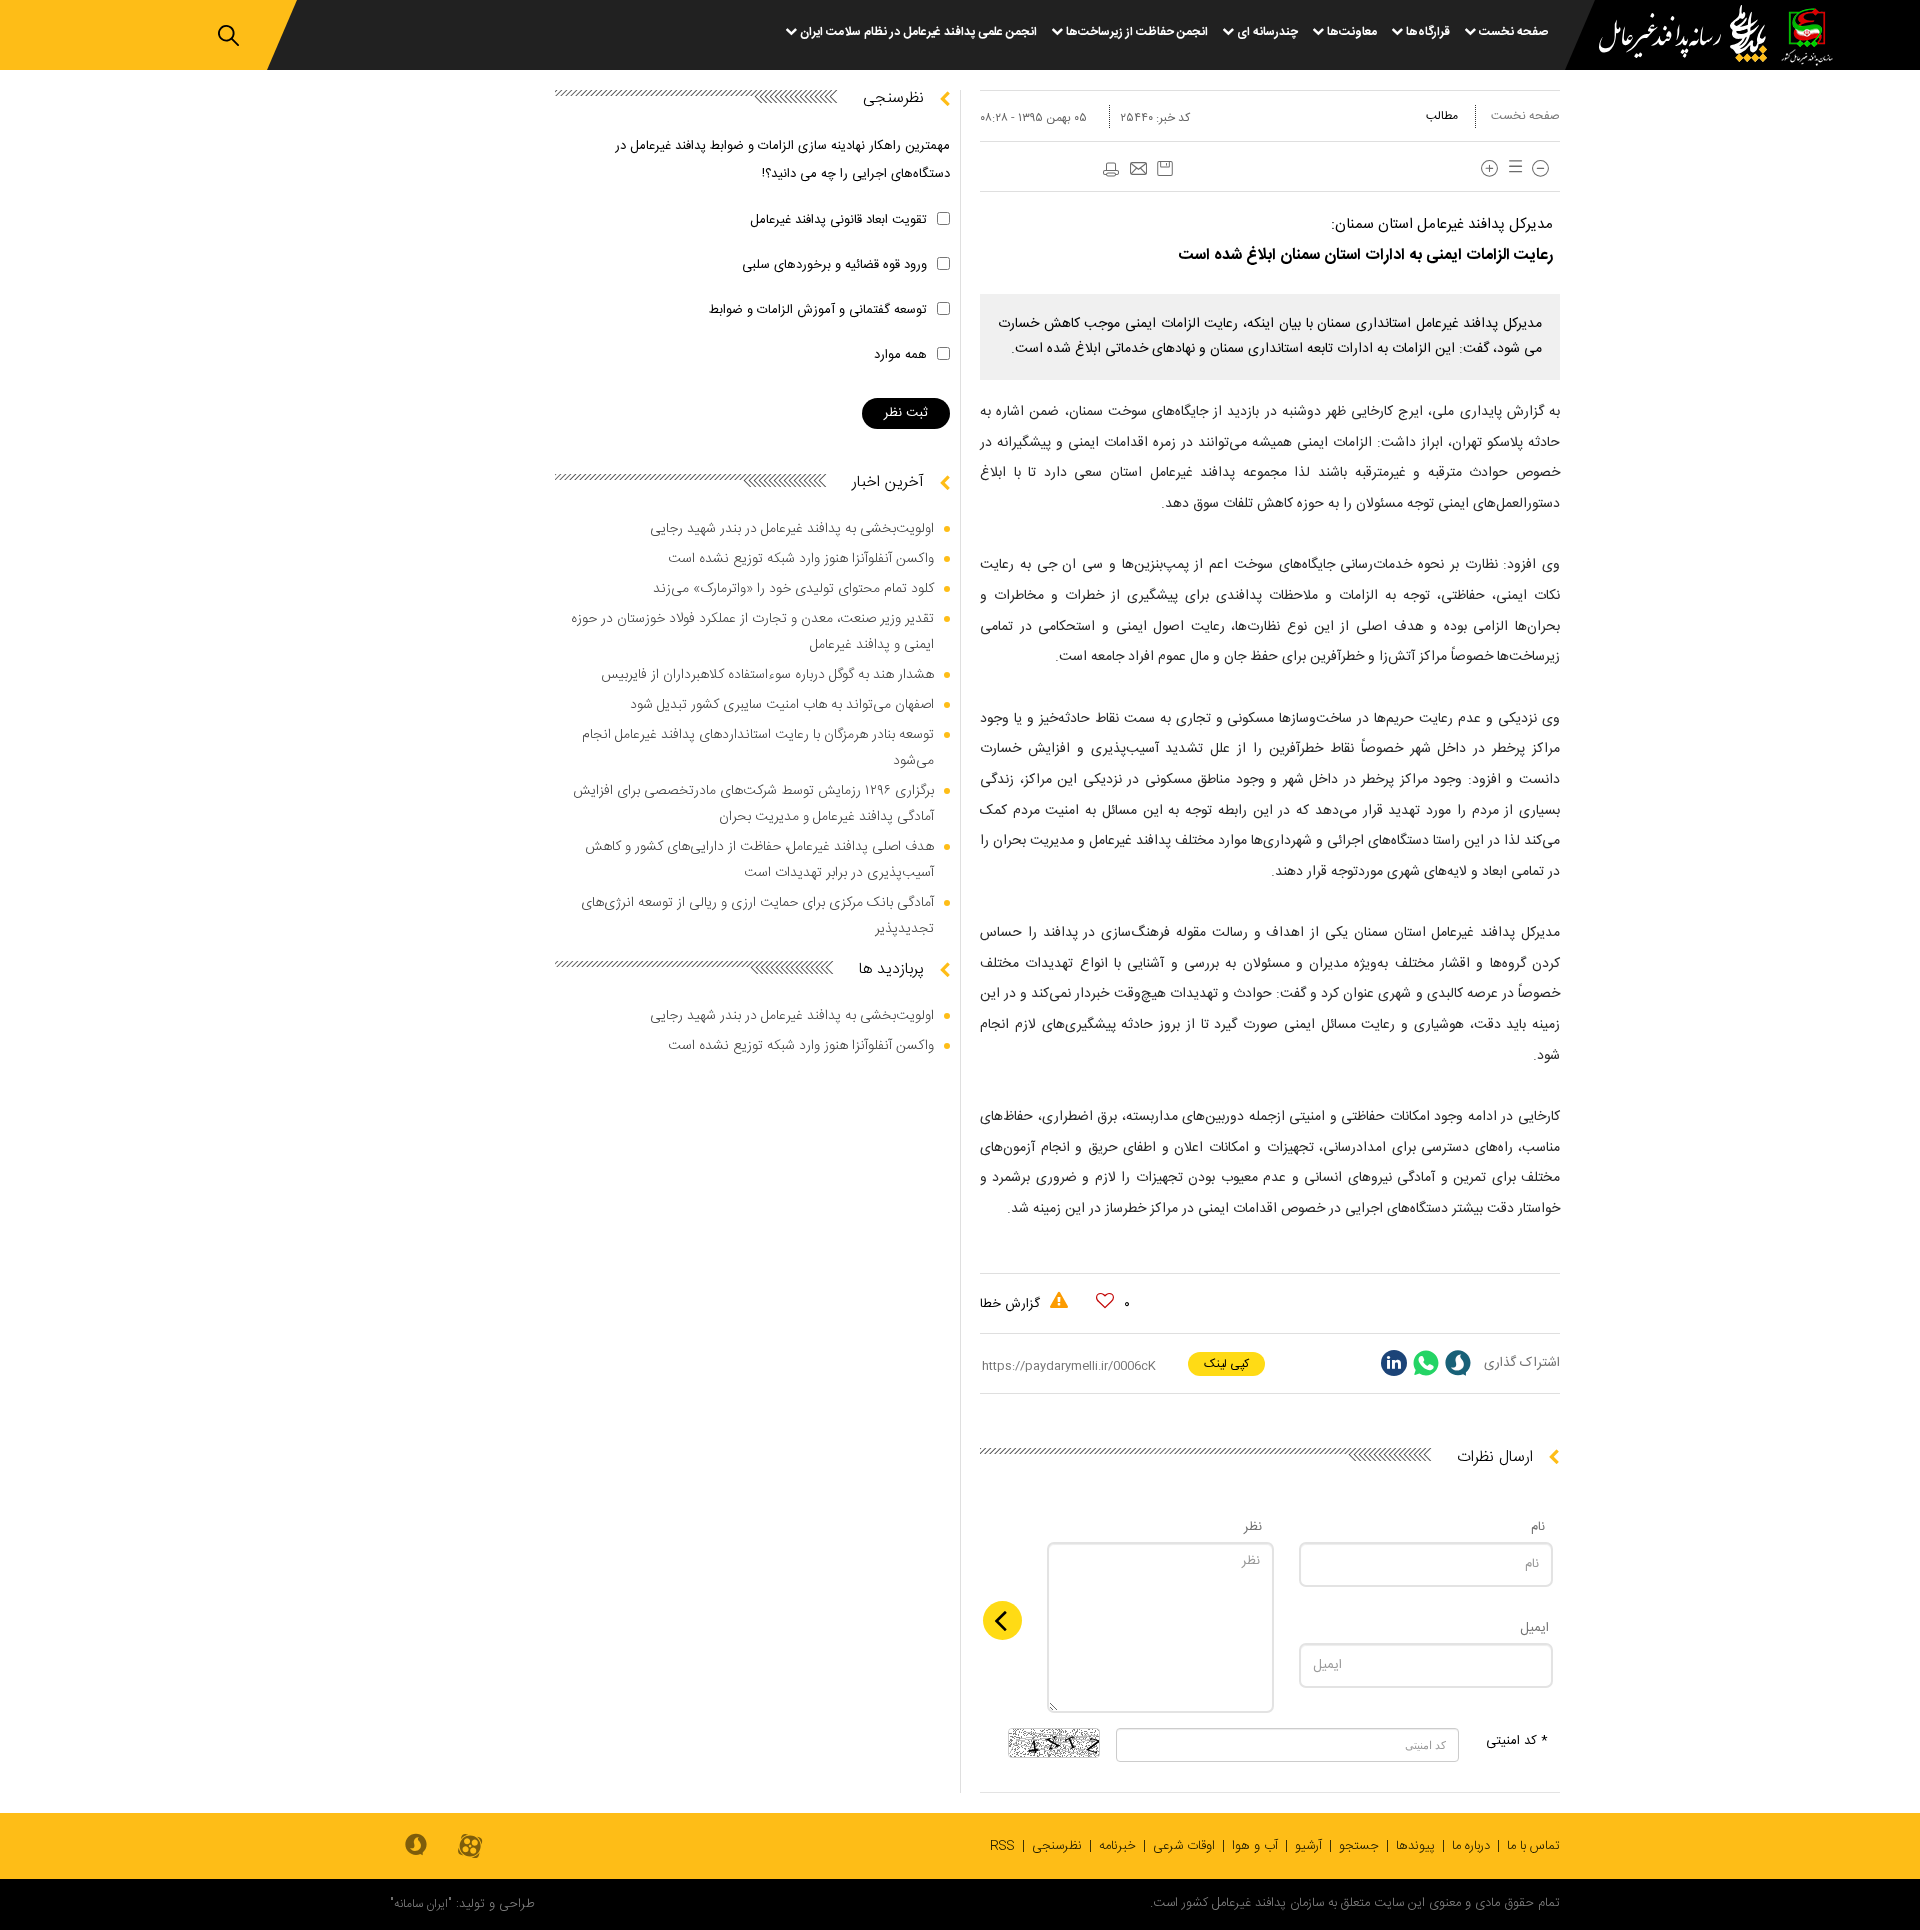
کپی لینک (1226, 1364)
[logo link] (1671, 36)
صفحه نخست (1525, 116)
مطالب (1442, 116)
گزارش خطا (1012, 1304)
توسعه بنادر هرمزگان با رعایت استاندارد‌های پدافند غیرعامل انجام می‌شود (758, 748)
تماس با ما (1533, 1846)
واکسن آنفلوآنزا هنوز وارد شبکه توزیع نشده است (801, 559)
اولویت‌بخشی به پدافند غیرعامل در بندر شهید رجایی (792, 529)
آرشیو (1308, 1846)
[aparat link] (470, 1847)
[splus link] (1458, 1363)
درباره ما (1471, 1846)
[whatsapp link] (1426, 1363)
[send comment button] (1002, 1620)
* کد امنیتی (1517, 1741)
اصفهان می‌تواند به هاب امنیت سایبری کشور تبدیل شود (782, 705)
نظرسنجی (1057, 1846)
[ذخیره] (1165, 168)
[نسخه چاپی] (1110, 170)
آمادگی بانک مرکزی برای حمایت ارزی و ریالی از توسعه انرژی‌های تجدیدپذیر (757, 916)
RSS (1002, 1846)
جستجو (1359, 1846)
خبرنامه (1117, 1846)
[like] (1105, 1301)
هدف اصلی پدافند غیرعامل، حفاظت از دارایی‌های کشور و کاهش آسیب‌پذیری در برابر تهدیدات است (759, 860)
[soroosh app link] (416, 1846)
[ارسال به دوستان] (1138, 170)
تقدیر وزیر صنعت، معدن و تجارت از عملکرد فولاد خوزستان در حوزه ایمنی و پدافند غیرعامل (752, 632)
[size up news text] (1489, 168)
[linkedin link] (1394, 1363)
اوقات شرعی (1184, 1846)
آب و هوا (1255, 1846)
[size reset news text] (1512, 168)
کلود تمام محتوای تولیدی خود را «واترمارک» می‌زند (793, 589)
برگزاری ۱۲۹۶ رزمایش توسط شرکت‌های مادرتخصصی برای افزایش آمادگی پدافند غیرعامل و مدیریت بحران (753, 804)
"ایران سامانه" (421, 1904)
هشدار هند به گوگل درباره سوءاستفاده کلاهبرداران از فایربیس (767, 675)
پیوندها (1415, 1846)
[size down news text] (1540, 168)
